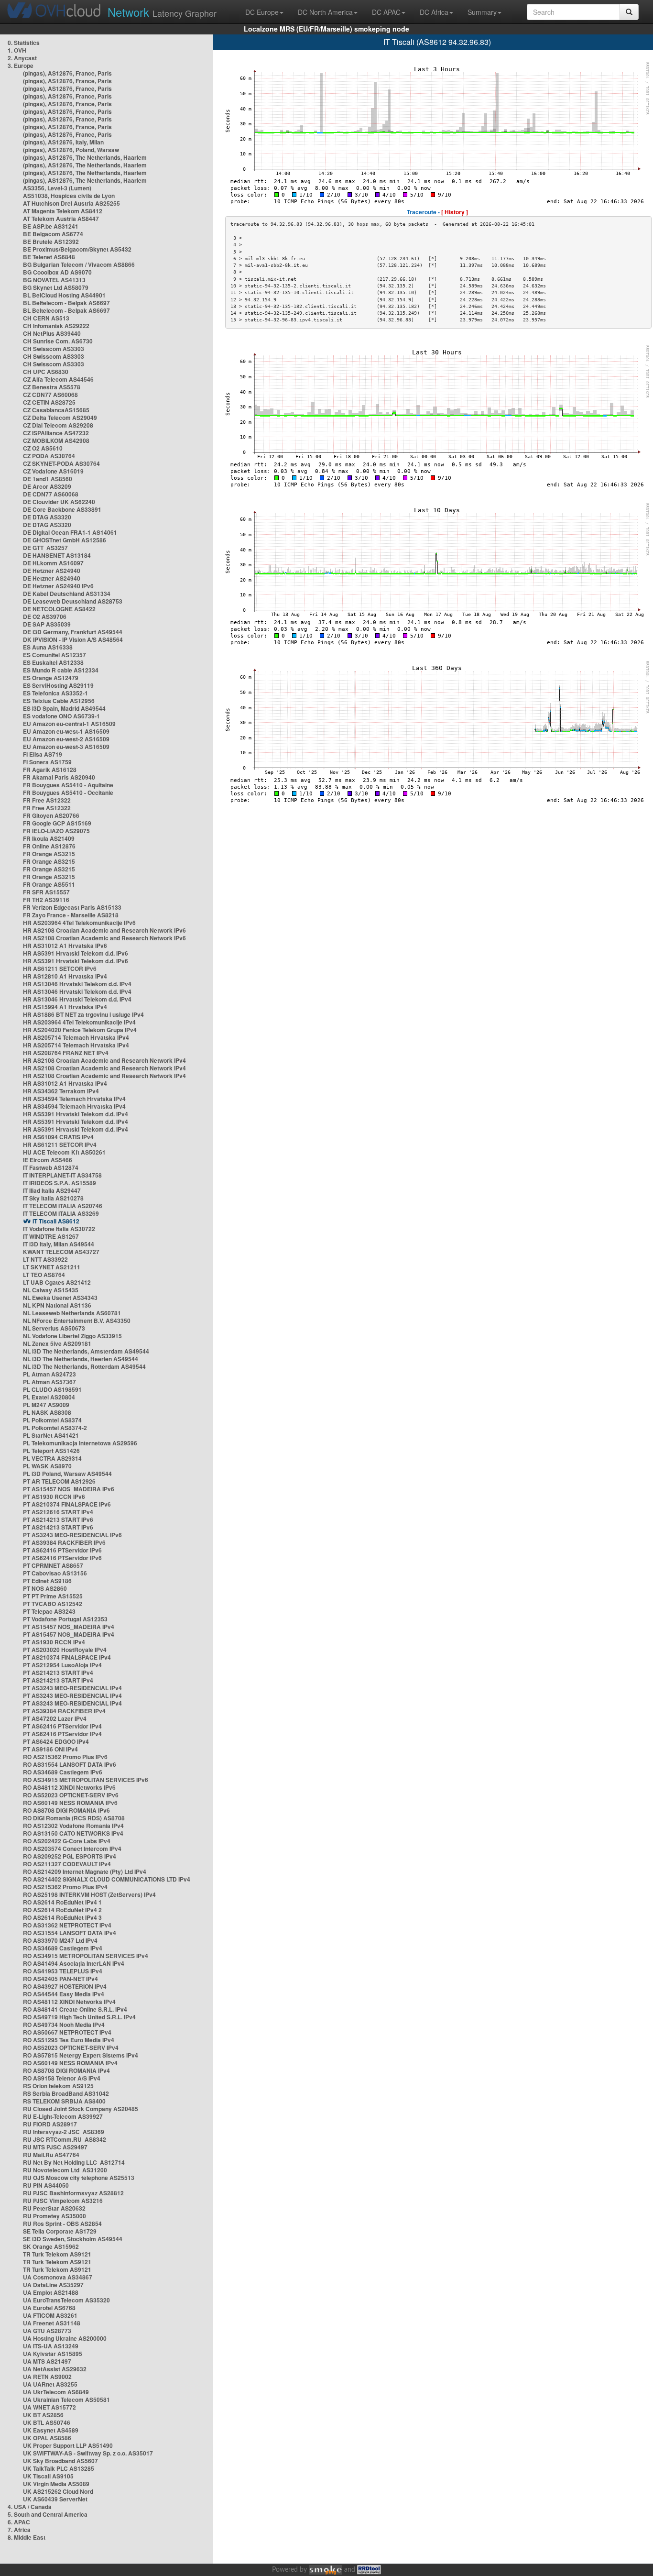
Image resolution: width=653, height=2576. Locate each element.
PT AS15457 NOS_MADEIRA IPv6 (69, 1489)
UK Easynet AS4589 (51, 2430)
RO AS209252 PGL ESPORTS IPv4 (70, 1856)
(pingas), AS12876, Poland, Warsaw (71, 150)
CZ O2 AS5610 (43, 448)
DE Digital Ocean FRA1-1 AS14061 (70, 532)
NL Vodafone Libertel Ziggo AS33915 (72, 1336)
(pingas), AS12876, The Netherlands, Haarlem (85, 157)
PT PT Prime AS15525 (53, 1596)
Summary (482, 12)
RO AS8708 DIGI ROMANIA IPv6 (66, 1810)
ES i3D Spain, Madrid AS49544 (64, 708)
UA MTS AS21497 (47, 2361)
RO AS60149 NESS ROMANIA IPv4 (70, 2063)
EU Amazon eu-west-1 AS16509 (66, 731)
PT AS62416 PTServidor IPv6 (62, 1550)
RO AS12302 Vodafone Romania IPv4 (73, 1826)
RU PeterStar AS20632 (54, 2208)
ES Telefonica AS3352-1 (55, 693)
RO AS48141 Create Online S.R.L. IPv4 (75, 2009)
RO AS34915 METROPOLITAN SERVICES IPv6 (86, 1780)
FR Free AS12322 (47, 800)
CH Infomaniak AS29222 (56, 326)
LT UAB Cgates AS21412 (57, 1282)
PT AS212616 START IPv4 (58, 1512)
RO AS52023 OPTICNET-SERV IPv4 (71, 2048)
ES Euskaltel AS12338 (53, 662)
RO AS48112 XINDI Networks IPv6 (69, 1787)
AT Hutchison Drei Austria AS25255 (71, 203)
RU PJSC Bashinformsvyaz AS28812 (73, 2193)
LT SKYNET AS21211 (52, 1267)
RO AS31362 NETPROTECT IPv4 (67, 1925)
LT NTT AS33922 (45, 1259)
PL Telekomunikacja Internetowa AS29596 (80, 1443)
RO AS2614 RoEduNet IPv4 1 (62, 1902)
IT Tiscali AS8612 (56, 1221)
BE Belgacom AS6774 (53, 234)
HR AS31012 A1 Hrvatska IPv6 (65, 946)
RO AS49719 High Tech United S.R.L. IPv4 (79, 2017)
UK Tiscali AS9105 (48, 2476)
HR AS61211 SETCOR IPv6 (60, 969)
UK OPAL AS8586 (47, 2438)
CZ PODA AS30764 (49, 456)
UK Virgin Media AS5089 (56, 2484)
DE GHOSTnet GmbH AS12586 (65, 540)
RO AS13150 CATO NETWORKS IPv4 (73, 1833)
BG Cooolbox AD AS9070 (57, 272)
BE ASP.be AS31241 (51, 226)
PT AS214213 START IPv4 (58, 1673)
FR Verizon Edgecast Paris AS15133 (72, 907)
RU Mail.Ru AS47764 (51, 2155)
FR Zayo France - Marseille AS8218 (71, 915)
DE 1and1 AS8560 (48, 479)
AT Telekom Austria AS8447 (61, 219)
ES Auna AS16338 (48, 647)
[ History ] (455, 212)
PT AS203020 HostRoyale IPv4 (65, 1650)
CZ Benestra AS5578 (52, 387)
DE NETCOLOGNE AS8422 (59, 609)
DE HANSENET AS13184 (57, 555)
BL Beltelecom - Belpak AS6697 (66, 303)
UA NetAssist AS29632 (55, 2369)
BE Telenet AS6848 (49, 257)
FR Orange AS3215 (49, 854)
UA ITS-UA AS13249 (51, 2346)
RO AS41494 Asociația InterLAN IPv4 (74, 1963)
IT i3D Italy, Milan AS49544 (59, 1244)
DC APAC (386, 12)
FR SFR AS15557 (46, 892)
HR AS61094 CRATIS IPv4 (58, 1137)
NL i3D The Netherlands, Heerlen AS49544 (81, 1359)
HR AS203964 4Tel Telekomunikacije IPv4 (79, 1022)
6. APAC (19, 2522)
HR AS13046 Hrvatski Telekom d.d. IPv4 (77, 984)
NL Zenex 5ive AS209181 (57, 1343)
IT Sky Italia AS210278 (53, 1198)
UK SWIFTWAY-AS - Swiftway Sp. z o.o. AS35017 (88, 2453)
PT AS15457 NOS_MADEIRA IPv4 (69, 1627)
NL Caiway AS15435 (51, 1290)
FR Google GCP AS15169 (57, 823)
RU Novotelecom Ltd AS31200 (65, 2170)
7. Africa (19, 2530)
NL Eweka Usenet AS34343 (60, 1298)
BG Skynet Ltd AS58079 (56, 287)
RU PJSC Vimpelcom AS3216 (63, 2201)
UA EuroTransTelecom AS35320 (66, 2300)
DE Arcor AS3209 (47, 486)
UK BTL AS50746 (47, 2422)
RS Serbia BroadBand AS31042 (66, 2093)
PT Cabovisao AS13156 (55, 1573)
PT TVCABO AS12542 (53, 1604)
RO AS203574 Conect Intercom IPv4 (72, 1849)
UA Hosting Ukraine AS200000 (65, 2338)
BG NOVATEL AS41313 (54, 280)
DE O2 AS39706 (45, 616)
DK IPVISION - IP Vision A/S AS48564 (73, 639)
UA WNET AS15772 (49, 2407)
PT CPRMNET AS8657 (53, 1565)
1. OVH (17, 50)
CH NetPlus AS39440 (52, 333)
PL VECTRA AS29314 (52, 1458)
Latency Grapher (162, 12)
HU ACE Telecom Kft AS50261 (64, 1152)
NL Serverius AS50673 (54, 1328)
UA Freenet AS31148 (52, 2323)
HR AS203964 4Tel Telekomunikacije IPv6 (79, 923)
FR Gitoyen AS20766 (51, 815)
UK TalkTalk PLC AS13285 (59, 2468)
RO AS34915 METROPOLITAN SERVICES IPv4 (86, 1956)
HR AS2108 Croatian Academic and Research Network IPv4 (104, 1060)
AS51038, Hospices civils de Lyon (69, 196)
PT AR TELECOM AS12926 (59, 1481)
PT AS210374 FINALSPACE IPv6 (67, 1504)
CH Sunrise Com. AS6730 (58, 341)
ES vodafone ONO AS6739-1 (61, 716)
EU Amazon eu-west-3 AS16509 (66, 747)
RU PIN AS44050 (46, 2185)
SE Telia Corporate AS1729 (60, 2231)
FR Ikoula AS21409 (49, 838)
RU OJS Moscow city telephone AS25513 (79, 2178)
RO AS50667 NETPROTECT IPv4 (67, 2032)
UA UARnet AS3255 (50, 2384)
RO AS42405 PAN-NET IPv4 (60, 1979)
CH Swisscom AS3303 (54, 349)
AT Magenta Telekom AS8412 (63, 211)
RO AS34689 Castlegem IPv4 (63, 1948)
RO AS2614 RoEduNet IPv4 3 (62, 1917)
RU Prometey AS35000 (54, 2216)
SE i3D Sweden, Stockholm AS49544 (73, 2239)
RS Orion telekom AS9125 (58, 2086)
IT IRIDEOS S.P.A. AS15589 (60, 1183)
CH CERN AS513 (46, 318)
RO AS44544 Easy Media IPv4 (64, 1994)
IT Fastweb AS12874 (51, 1167)
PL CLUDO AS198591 (52, 1389)
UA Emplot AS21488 (51, 2292)
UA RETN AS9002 (47, 2377)
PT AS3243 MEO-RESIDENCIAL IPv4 (72, 1688)
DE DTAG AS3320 (47, 517)
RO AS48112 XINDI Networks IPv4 (69, 2002)
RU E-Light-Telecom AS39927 (63, 2116)
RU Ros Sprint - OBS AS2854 (62, 2224)
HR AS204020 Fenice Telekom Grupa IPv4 (80, 1030)
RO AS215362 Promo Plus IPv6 (65, 1757)
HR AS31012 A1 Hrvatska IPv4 (65, 1083)
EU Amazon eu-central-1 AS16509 (69, 724)
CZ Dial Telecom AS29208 (58, 425)
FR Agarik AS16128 (50, 770)
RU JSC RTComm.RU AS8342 (65, 2139)
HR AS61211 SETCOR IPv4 (60, 1145)
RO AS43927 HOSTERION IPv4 (65, 1986)
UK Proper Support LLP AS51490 (68, 2445)
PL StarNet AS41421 (51, 1435)
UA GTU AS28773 (47, 2331)
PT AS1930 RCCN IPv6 (54, 1497)
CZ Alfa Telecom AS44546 (58, 379)
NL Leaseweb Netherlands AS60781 (72, 1313)
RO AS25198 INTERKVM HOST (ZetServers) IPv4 (89, 1894)
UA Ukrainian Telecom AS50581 (66, 2400)
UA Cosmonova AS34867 (58, 2277)
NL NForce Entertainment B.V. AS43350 (77, 1321)
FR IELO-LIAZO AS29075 (56, 831)
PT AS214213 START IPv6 (58, 1519)
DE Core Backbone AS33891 (62, 509)
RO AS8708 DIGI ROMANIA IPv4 (66, 2070)
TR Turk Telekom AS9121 (57, 2254)
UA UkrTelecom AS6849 (56, 2392)
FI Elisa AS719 (43, 754)
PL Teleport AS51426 (51, 1451)
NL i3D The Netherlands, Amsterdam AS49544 (86, 1351)
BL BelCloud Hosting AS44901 (64, 295)
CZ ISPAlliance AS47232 (56, 433)
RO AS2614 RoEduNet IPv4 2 (62, 1910)
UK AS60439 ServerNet (55, 2499)
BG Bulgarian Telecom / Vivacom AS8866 (79, 264)
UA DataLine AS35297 (53, 2285)
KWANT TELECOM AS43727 (61, 1252)
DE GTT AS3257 (45, 548)
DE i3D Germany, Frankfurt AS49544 (73, 632)
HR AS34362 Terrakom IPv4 (61, 1091)
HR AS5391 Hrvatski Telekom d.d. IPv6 (76, 953)
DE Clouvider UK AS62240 (59, 502)
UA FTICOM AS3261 (50, 2315)
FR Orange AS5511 (49, 884)
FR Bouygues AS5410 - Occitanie (68, 793)
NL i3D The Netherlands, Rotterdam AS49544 (84, 1366)
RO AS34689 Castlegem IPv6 (63, 1772)
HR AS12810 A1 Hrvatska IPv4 (65, 976)
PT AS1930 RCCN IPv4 (54, 1642)
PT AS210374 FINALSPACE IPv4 (67, 1657)
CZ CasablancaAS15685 (56, 410)
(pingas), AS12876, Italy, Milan (63, 142)
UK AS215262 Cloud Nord (58, 2491)
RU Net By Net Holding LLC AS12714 (74, 2162)
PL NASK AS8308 (47, 1412)
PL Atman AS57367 (49, 1382)
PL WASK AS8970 (47, 1466)
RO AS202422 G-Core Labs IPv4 (67, 1841)
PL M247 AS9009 (46, 1405)
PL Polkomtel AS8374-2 (55, 1428)
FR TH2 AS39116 (46, 900)
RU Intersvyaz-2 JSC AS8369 (64, 2132)
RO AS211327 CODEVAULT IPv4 (67, 1864)
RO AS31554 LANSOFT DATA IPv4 (70, 1933)
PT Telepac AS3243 (49, 1611)
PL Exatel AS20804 (49, 1397)
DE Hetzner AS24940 (52, 571)
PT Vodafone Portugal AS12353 (65, 1619)
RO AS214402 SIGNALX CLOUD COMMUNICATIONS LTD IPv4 (107, 1879)
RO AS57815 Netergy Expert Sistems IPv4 (81, 2055)
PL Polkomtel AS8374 (52, 1420)
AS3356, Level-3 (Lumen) (57, 188)
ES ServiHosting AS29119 (58, 685)
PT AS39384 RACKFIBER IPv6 (64, 1542)
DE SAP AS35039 (47, 624)
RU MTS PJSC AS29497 (55, 2147)
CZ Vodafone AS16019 (53, 471)
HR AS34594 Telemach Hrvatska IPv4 (74, 1099)
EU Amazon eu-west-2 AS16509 (66, 739)
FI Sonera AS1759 (47, 762)
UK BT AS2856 (43, 2415)
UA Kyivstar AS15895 (53, 2354)
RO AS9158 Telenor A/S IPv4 (62, 2078)
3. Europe (21, 66)
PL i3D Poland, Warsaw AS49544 (67, 1474)
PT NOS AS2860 (45, 1588)
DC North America (325, 12)
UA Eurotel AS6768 (49, 2308)
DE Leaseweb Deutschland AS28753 (73, 601)
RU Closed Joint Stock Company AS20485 (81, 2109)
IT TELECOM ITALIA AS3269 (61, 1213)
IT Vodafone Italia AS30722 (59, 1229)
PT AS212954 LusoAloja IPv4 (62, 1665)
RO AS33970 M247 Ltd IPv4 (60, 1940)
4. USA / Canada (30, 2507)
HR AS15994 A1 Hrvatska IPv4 (65, 1007)
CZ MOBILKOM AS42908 (56, 440)
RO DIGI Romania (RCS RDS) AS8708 (74, 1818)
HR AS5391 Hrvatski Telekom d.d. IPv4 (76, 1114)
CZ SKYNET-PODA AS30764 (61, 463)
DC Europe (262, 12)
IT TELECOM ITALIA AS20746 (63, 1206)
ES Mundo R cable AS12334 (61, 670)
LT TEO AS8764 (44, 1275)
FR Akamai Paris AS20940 (59, 777)
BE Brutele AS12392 (51, 242)
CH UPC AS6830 (46, 372)
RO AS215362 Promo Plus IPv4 (65, 1887)
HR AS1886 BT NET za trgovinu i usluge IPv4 (83, 1014)
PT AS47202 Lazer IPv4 (55, 1718)
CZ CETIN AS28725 (49, 402)
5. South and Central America (48, 2514)
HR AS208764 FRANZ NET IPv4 (66, 1053)
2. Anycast (22, 58)
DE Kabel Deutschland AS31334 (67, 594)
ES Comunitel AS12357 (54, 655)
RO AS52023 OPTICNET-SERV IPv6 (71, 1795)
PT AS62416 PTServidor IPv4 (62, 1726)
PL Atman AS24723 (49, 1374)
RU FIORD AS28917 (50, 2124)
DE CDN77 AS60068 (51, 494)
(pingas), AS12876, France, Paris (67, 73)
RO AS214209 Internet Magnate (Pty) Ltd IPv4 (85, 1871)
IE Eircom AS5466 (48, 1160)
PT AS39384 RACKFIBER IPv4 (64, 1711)
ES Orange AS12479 (51, 678)
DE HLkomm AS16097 (53, 563)
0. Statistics (24, 43)
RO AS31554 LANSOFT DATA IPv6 (70, 1764)
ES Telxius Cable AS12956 (59, 701)
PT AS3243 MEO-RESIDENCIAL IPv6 (72, 1535)
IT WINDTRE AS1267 (51, 1236)
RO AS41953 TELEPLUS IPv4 (63, 1971)
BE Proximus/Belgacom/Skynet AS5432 (77, 249)
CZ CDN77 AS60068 (50, 395)
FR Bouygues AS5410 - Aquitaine (68, 785)
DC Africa (434, 12)
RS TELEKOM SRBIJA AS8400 (64, 2101)
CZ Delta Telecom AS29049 (60, 418)
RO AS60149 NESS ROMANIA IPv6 (70, 1803)
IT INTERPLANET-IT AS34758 (62, 1175)
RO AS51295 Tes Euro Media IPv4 (69, 2040)
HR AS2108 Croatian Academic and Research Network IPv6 (104, 930)
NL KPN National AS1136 (57, 1305)
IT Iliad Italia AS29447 (52, 1190)
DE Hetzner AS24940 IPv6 (58, 586)
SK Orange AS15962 (51, 2246)
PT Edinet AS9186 (47, 1581)
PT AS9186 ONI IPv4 (50, 1749)
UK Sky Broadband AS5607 (60, 2461)
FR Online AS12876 (49, 846)
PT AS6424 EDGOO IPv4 (56, 1741)
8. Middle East (27, 2537)
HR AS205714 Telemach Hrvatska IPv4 (76, 1037)
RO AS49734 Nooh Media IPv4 (64, 2025)
